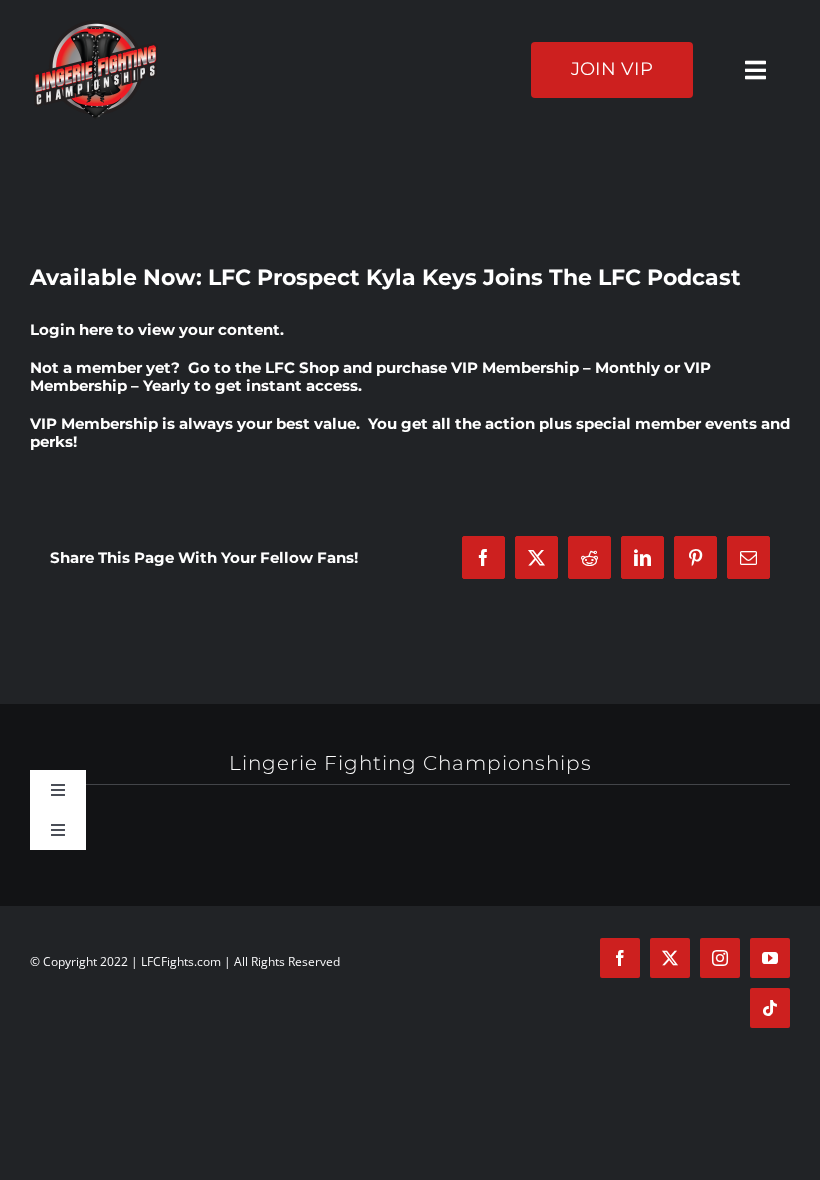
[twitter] (670, 958)
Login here (71, 329)
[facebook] (620, 958)
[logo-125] (95, 27)
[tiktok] (770, 1008)
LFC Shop (302, 367)
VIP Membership (94, 423)
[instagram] (720, 958)
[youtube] (770, 958)
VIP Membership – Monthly (555, 367)
